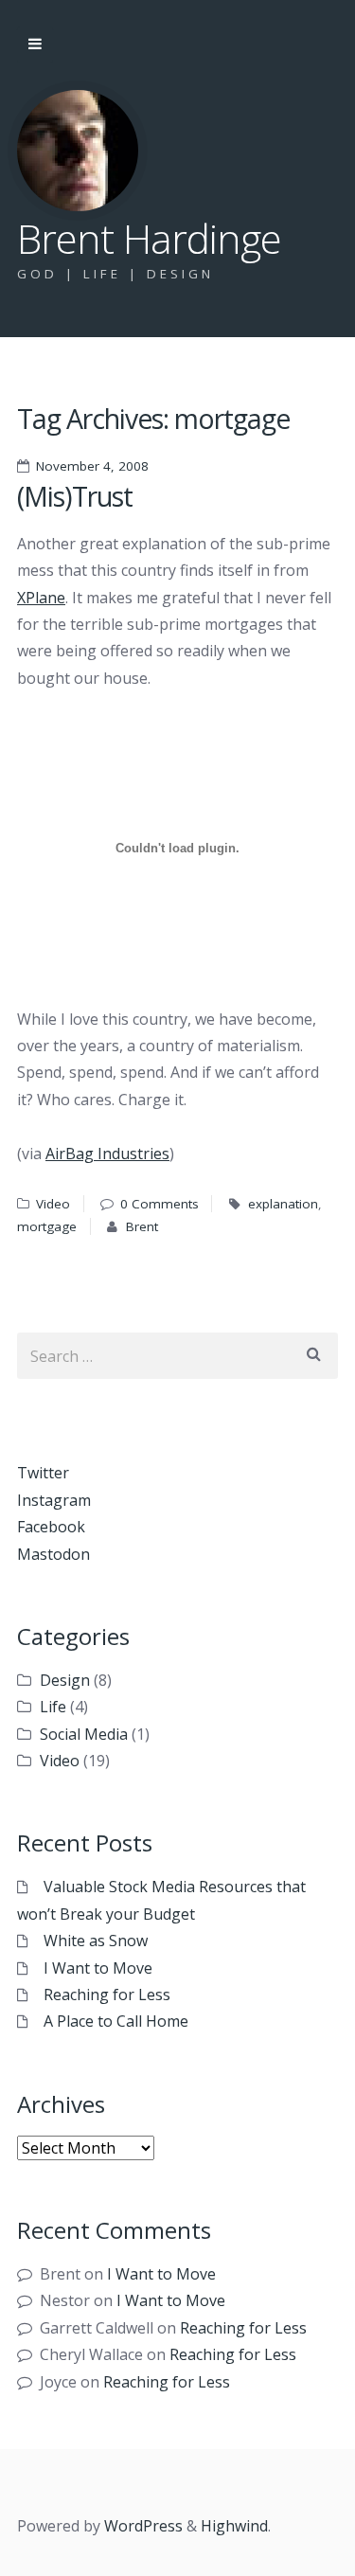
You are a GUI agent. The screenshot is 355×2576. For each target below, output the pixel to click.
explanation (283, 1204)
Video (53, 1204)
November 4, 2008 (92, 466)
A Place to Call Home (116, 2021)
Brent (142, 1226)
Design (65, 1680)
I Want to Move (98, 1968)
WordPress (143, 2526)
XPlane (41, 598)
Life (53, 1707)
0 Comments (160, 1204)
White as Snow (96, 1941)
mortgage (47, 1226)
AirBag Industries (107, 1154)
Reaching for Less (107, 1995)
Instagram (54, 1500)
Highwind (234, 2526)
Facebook (51, 1527)
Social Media (84, 1734)
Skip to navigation (35, 45)
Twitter (43, 1473)
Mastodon (53, 1554)
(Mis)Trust (75, 496)
